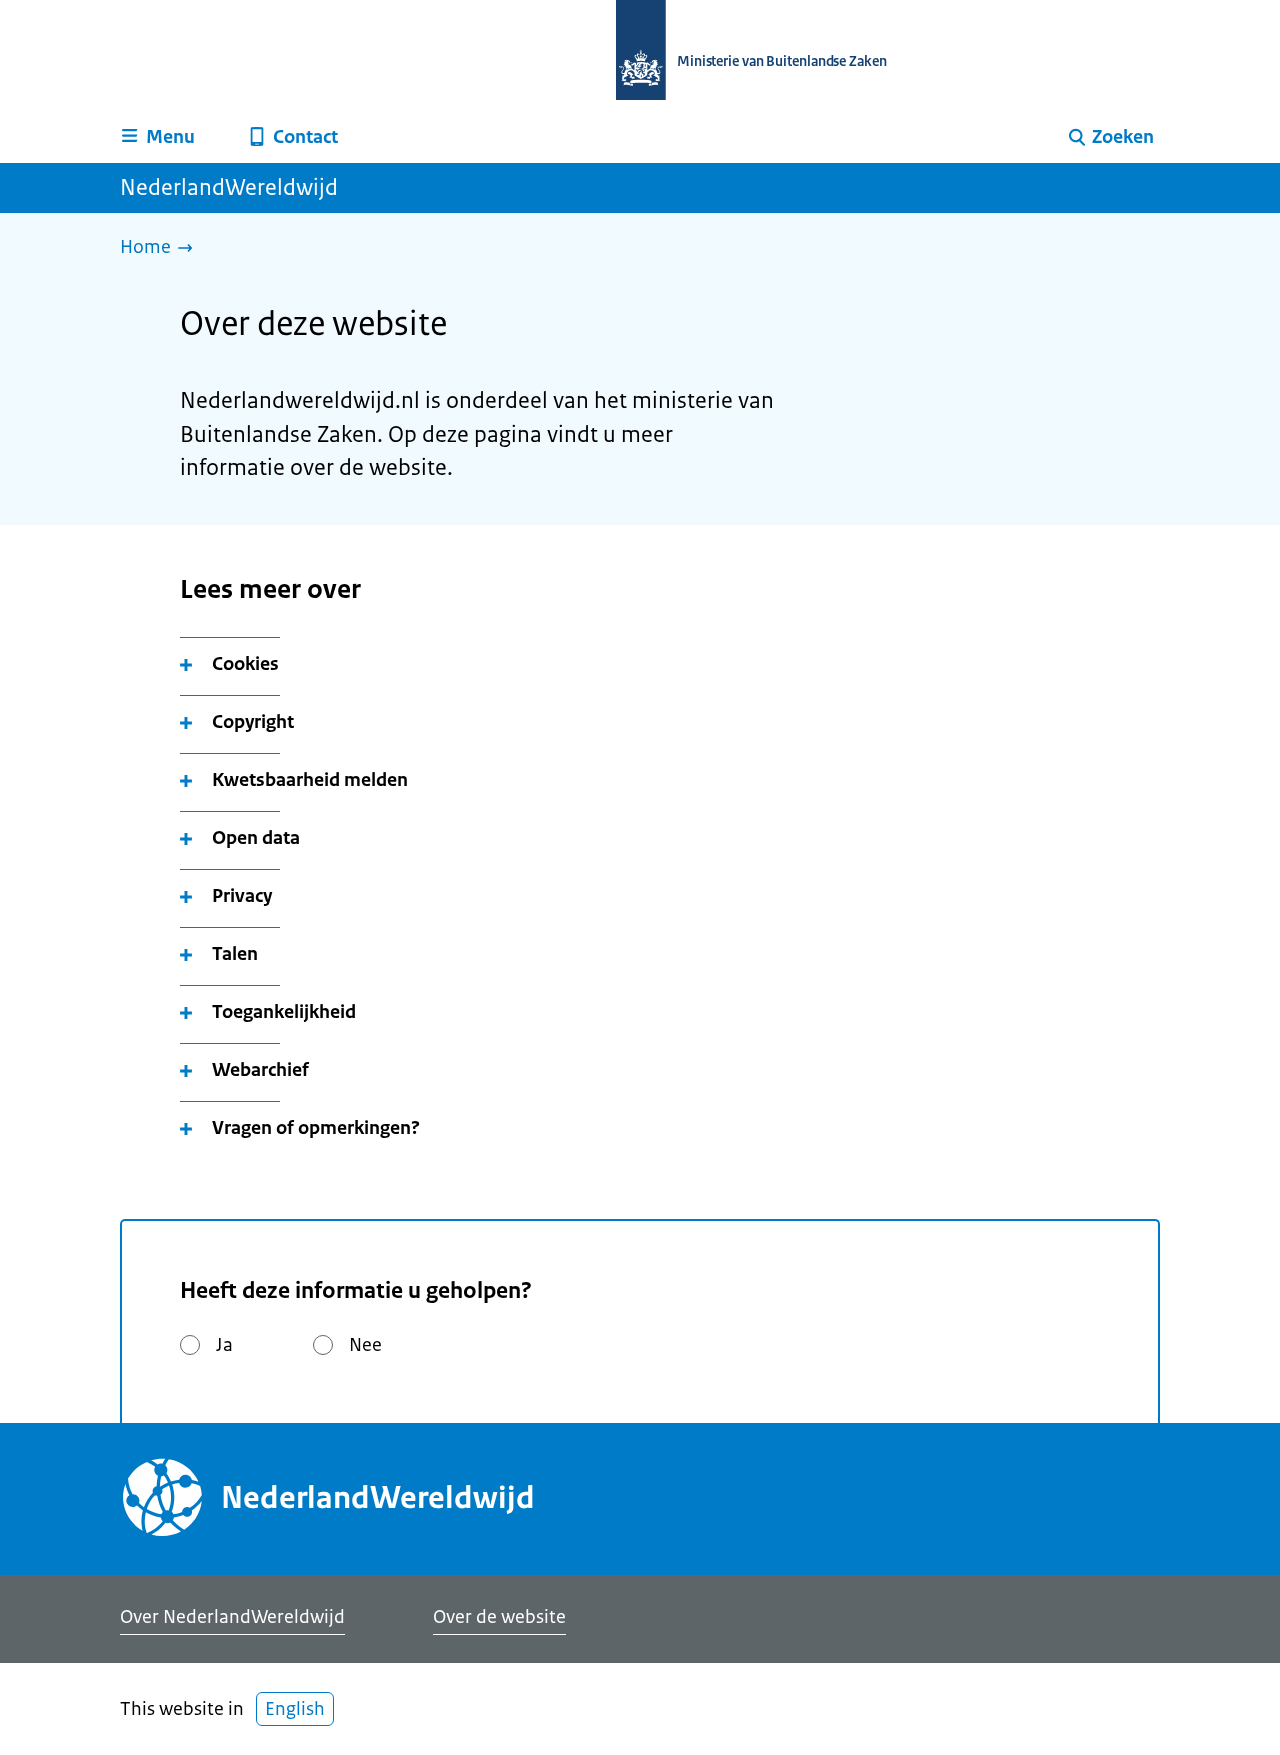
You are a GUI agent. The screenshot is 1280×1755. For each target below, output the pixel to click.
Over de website (499, 1617)
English (295, 1709)
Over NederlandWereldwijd (232, 1617)
